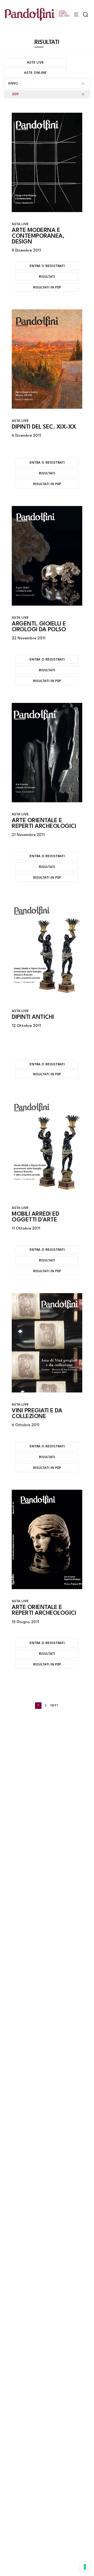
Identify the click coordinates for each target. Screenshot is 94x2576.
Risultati (47, 277)
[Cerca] (86, 15)
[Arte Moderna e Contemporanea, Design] (47, 162)
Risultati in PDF (47, 288)
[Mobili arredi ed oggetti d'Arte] (47, 1146)
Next (54, 1706)
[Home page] (37, 14)
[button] (47, 84)
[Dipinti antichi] (47, 949)
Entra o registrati (47, 266)
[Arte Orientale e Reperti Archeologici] (47, 753)
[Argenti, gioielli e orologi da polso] (47, 556)
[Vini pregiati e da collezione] (47, 1343)
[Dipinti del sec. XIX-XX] (47, 359)
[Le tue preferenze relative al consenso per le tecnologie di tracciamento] (85, 2567)
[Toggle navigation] (76, 15)
